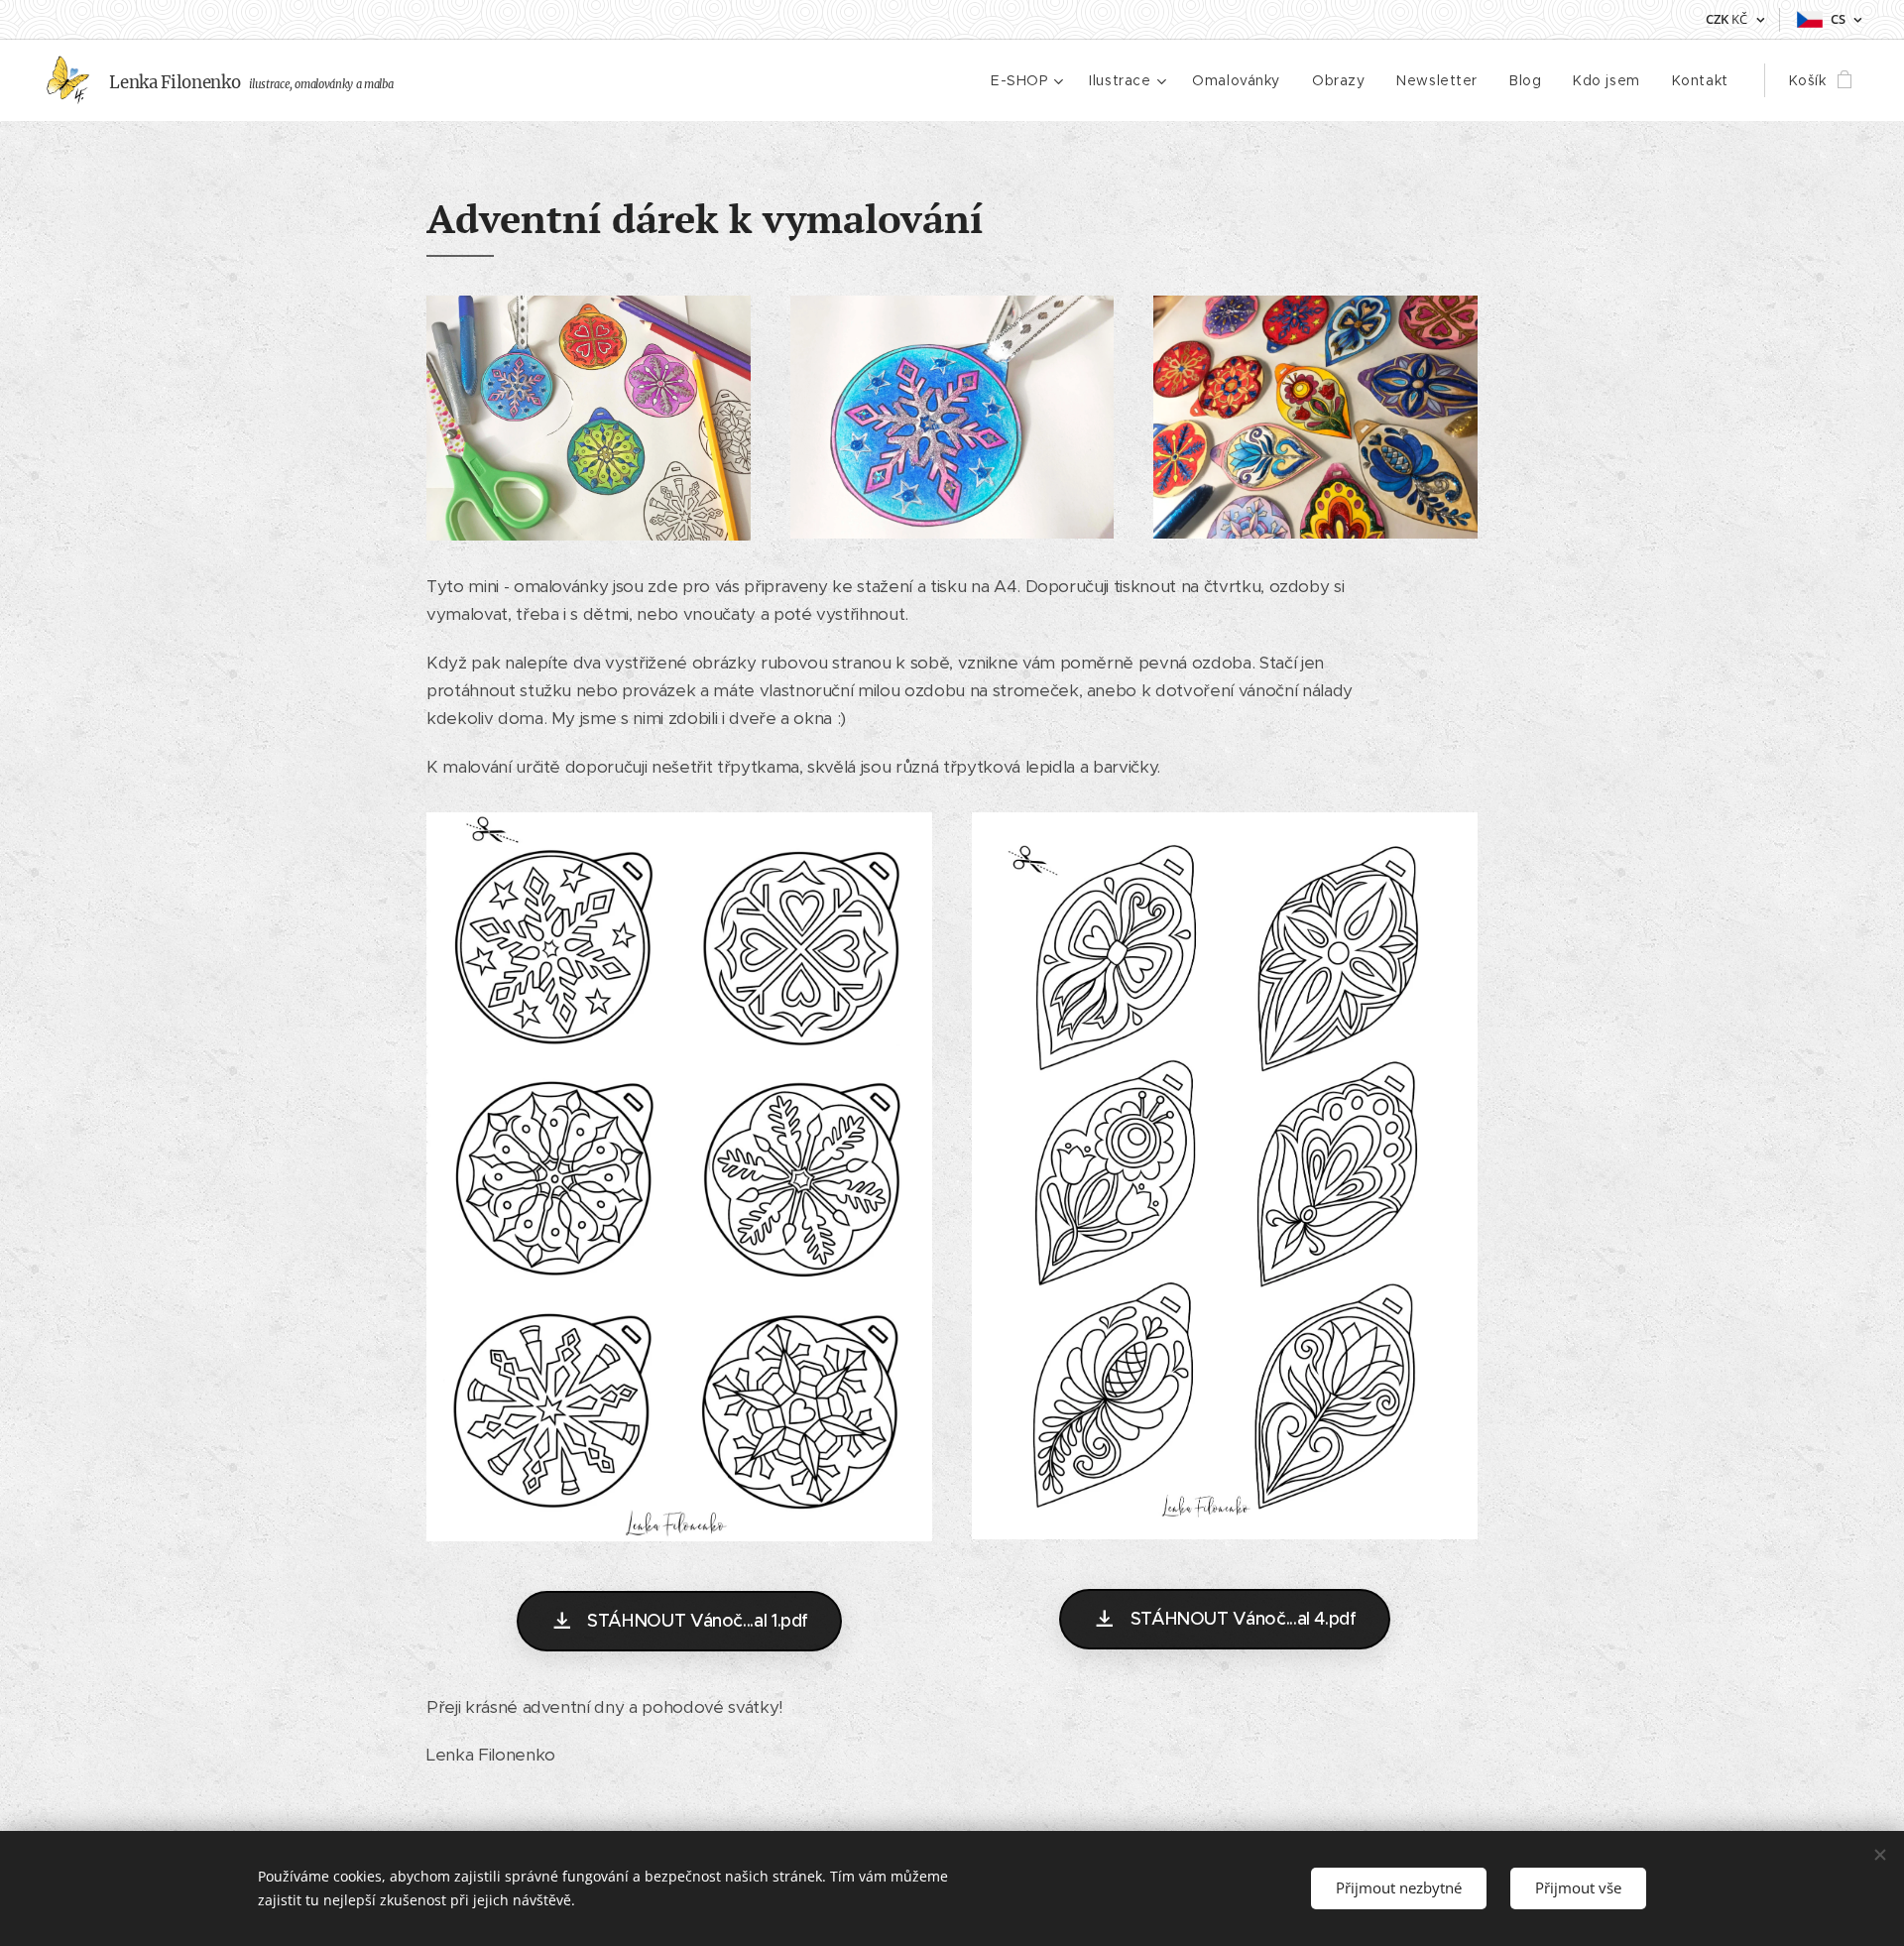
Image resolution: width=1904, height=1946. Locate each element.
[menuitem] (1029, 80)
